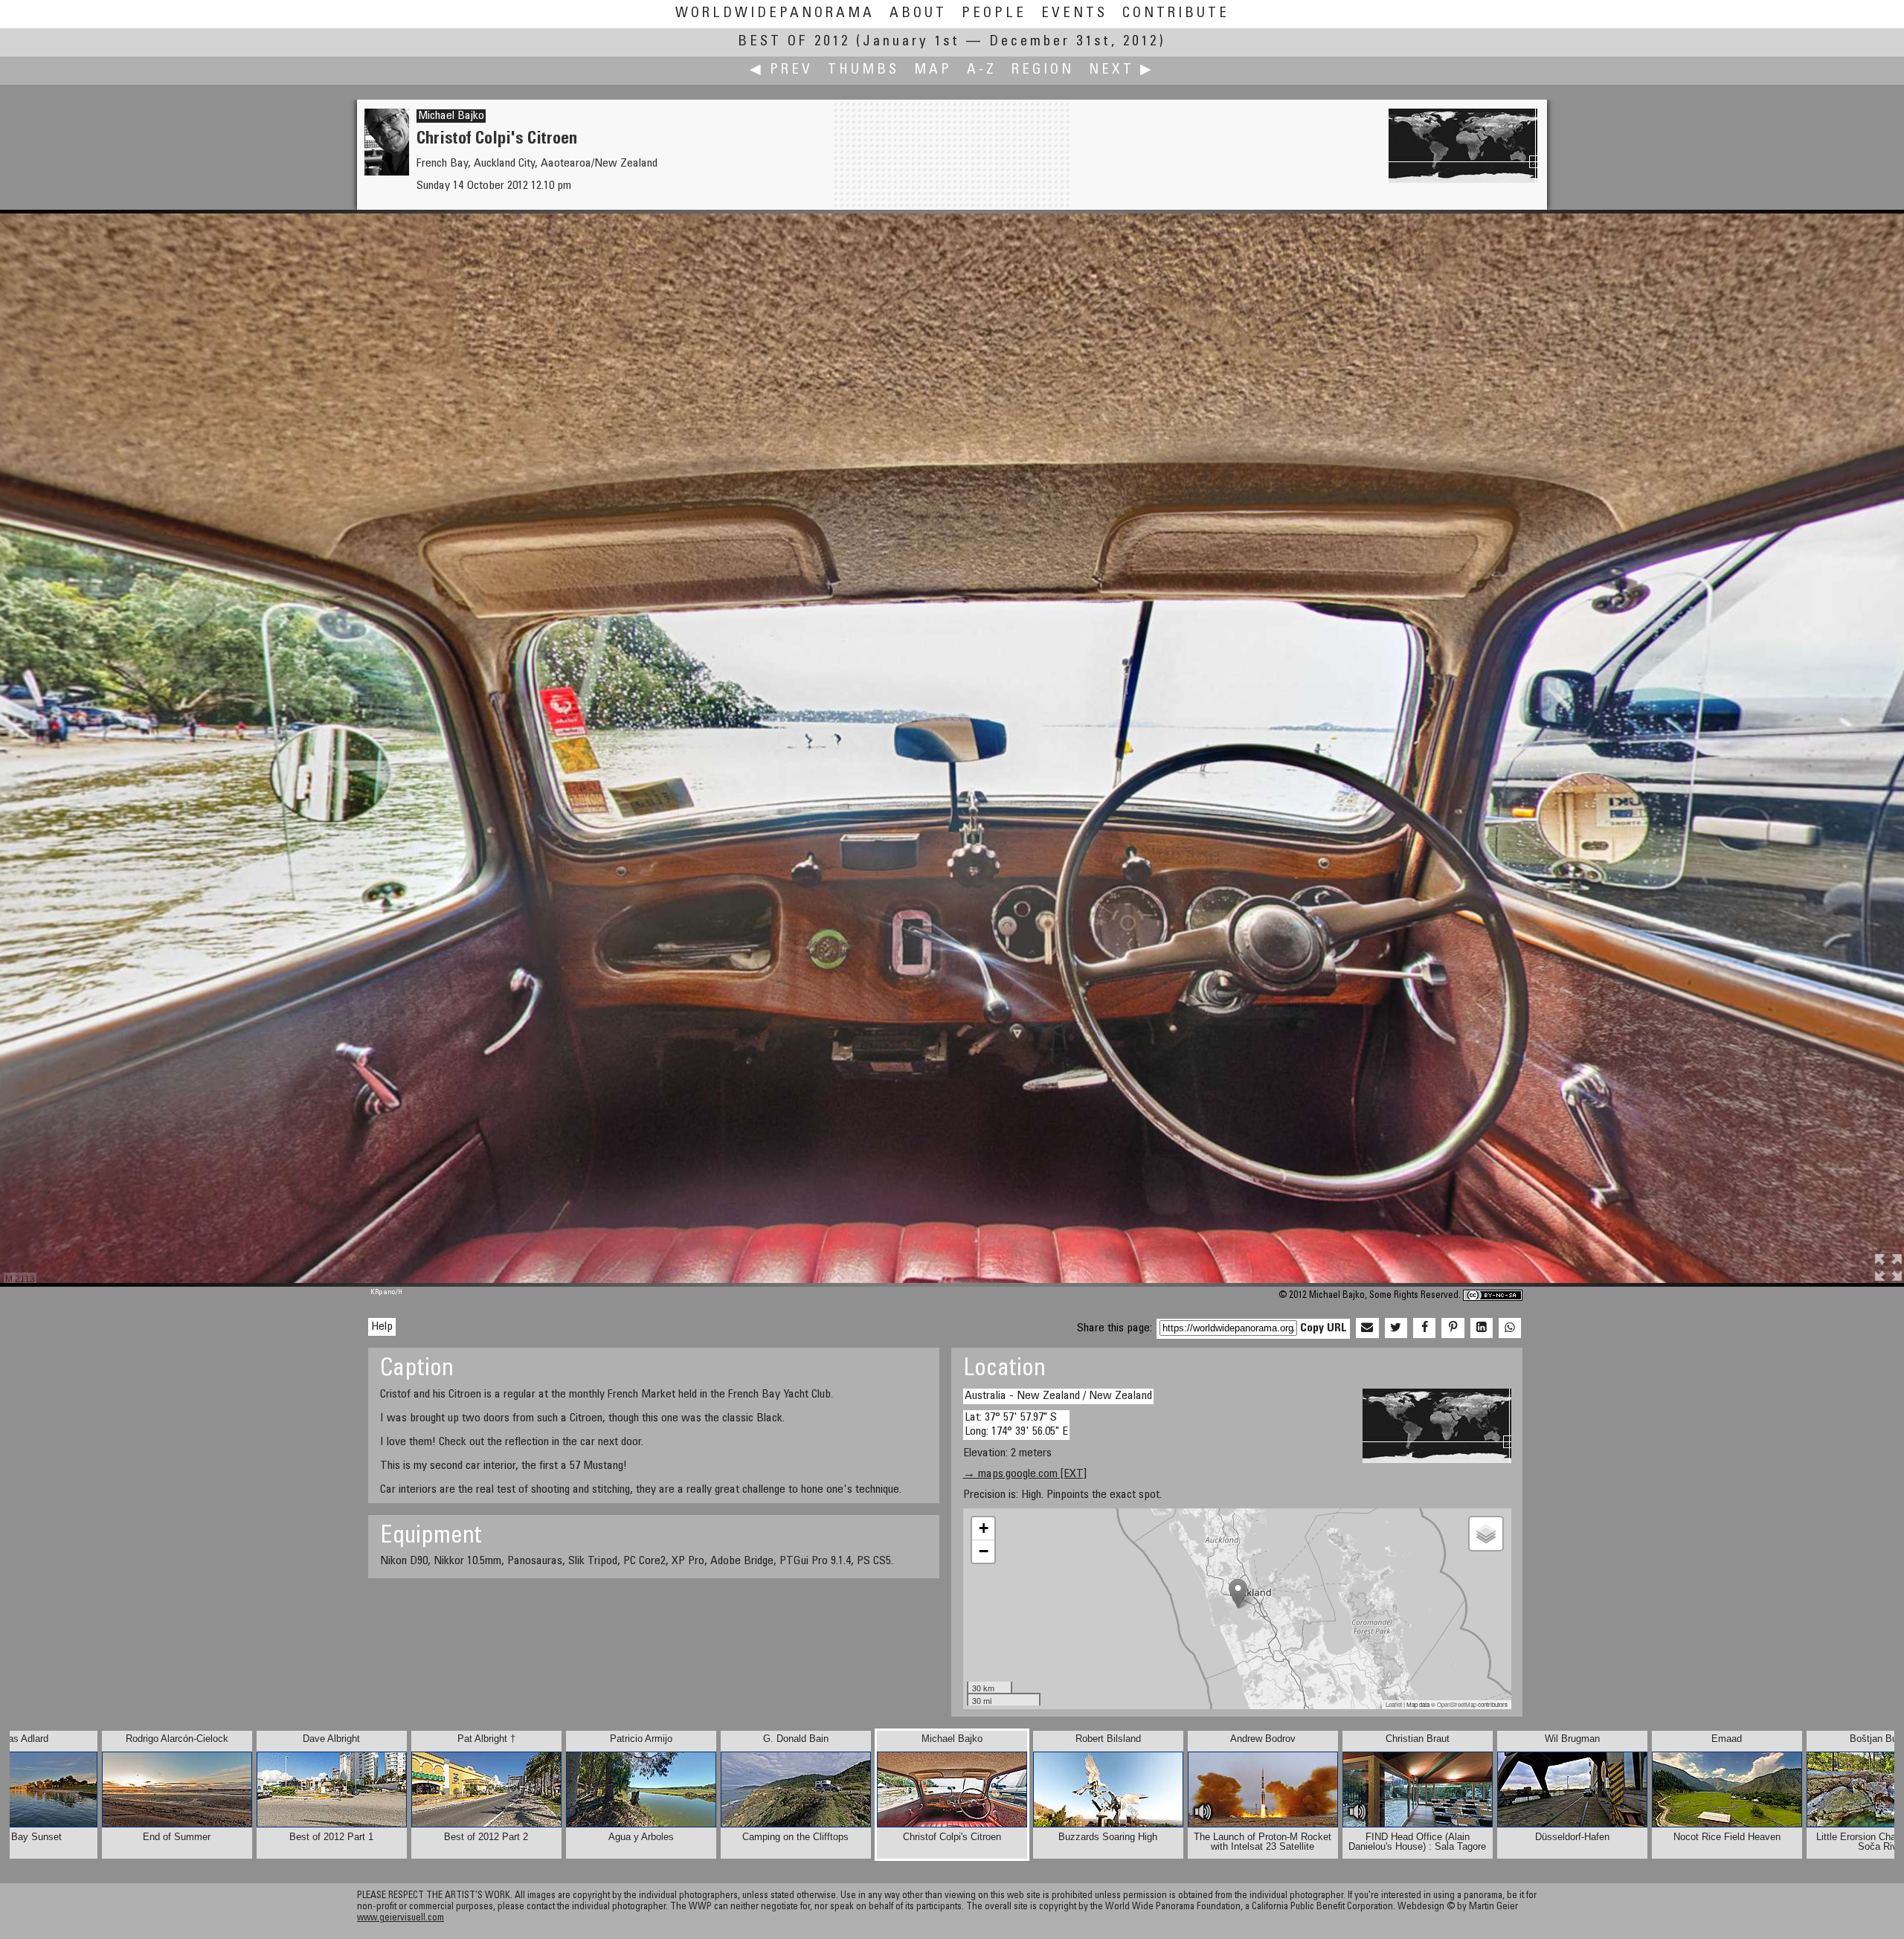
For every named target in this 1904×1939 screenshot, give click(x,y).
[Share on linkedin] (1482, 1328)
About (918, 14)
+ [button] (984, 1528)
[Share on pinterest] (1453, 1328)
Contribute (1176, 14)
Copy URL (1324, 1328)
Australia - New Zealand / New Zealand (1058, 1396)
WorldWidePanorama (775, 14)
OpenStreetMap (1457, 1704)
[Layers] (1486, 1534)
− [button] (984, 1551)
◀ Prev (781, 70)
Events (1074, 14)
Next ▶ (1122, 70)
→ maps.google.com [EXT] (1025, 1474)
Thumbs (863, 70)
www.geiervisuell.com (401, 1919)
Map (933, 70)
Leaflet (1394, 1704)
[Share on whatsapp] (1510, 1328)
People (994, 14)
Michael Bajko (451, 116)
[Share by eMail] (1367, 1328)
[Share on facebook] (1424, 1328)
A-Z (982, 70)
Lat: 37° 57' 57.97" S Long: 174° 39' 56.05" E (1016, 1425)
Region (1043, 70)
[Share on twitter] (1396, 1328)
